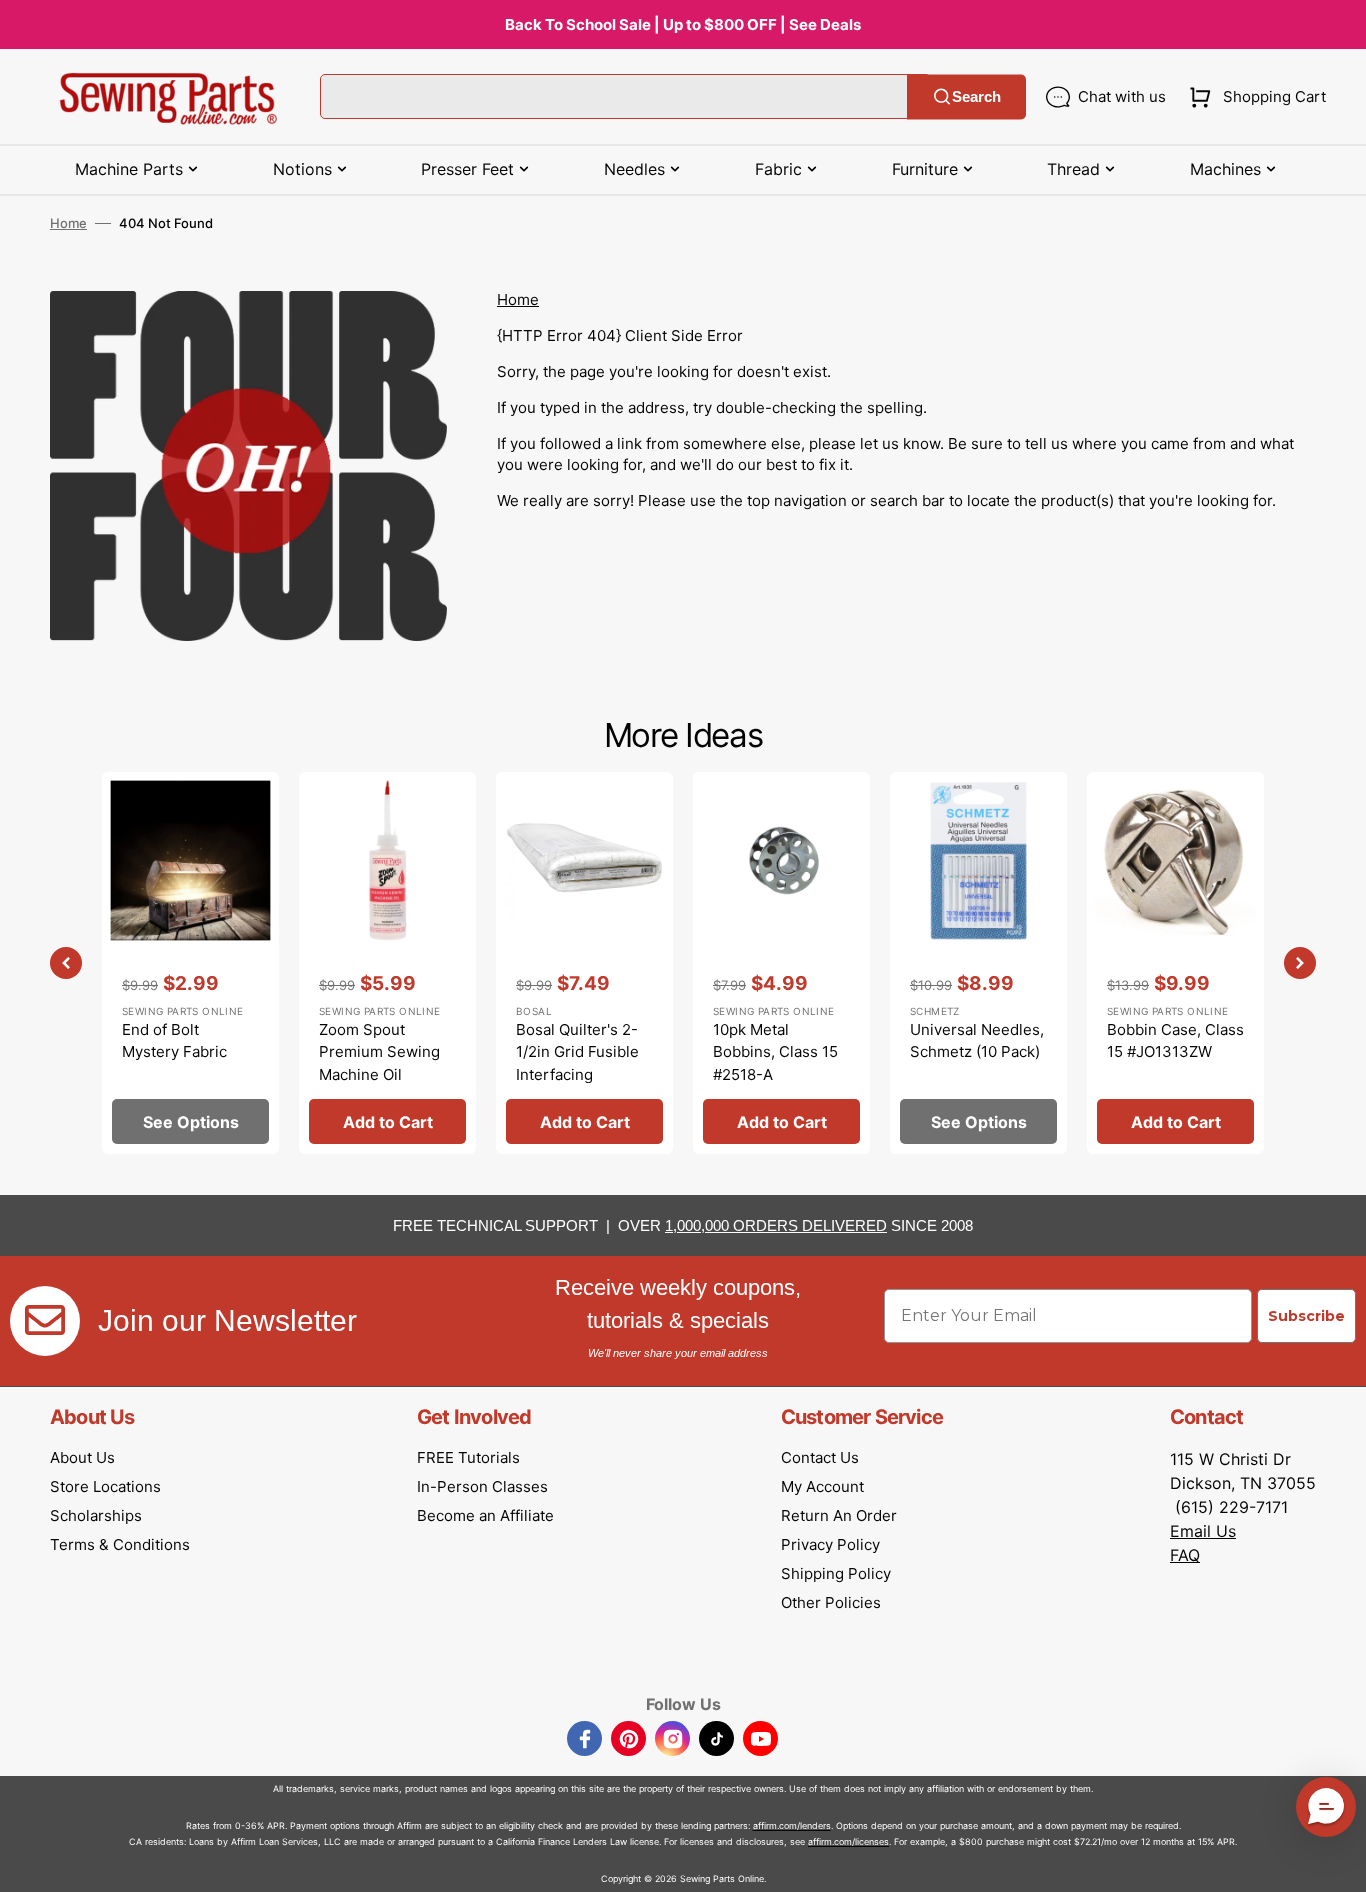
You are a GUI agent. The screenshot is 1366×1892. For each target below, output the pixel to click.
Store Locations (105, 1486)
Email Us (1203, 1531)
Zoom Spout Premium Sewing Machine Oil (379, 1052)
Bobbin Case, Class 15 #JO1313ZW (1175, 1041)
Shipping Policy (836, 1573)
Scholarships (96, 1515)
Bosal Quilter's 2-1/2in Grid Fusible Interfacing (577, 1052)
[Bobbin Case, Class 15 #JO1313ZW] (1175, 963)
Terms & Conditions (120, 1544)
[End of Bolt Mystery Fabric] (190, 963)
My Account (822, 1486)
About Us (82, 1457)
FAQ (1185, 1555)
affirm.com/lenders (792, 1825)
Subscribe (1306, 1316)
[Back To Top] (1336, 1862)
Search (976, 96)
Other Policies (831, 1602)
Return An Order (839, 1515)
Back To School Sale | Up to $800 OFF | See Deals (683, 24)
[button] (1253, 97)
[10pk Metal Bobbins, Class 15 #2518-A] (781, 963)
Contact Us (820, 1457)
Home (68, 223)
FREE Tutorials (468, 1457)
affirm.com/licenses (848, 1841)
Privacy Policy (830, 1544)
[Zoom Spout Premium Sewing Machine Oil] (387, 963)
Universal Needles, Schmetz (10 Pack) (977, 1041)
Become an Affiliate (485, 1515)
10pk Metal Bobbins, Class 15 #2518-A (775, 1052)
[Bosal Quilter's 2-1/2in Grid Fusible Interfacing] (584, 963)
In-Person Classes (482, 1486)
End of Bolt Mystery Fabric (174, 1041)
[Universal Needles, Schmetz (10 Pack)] (978, 963)
